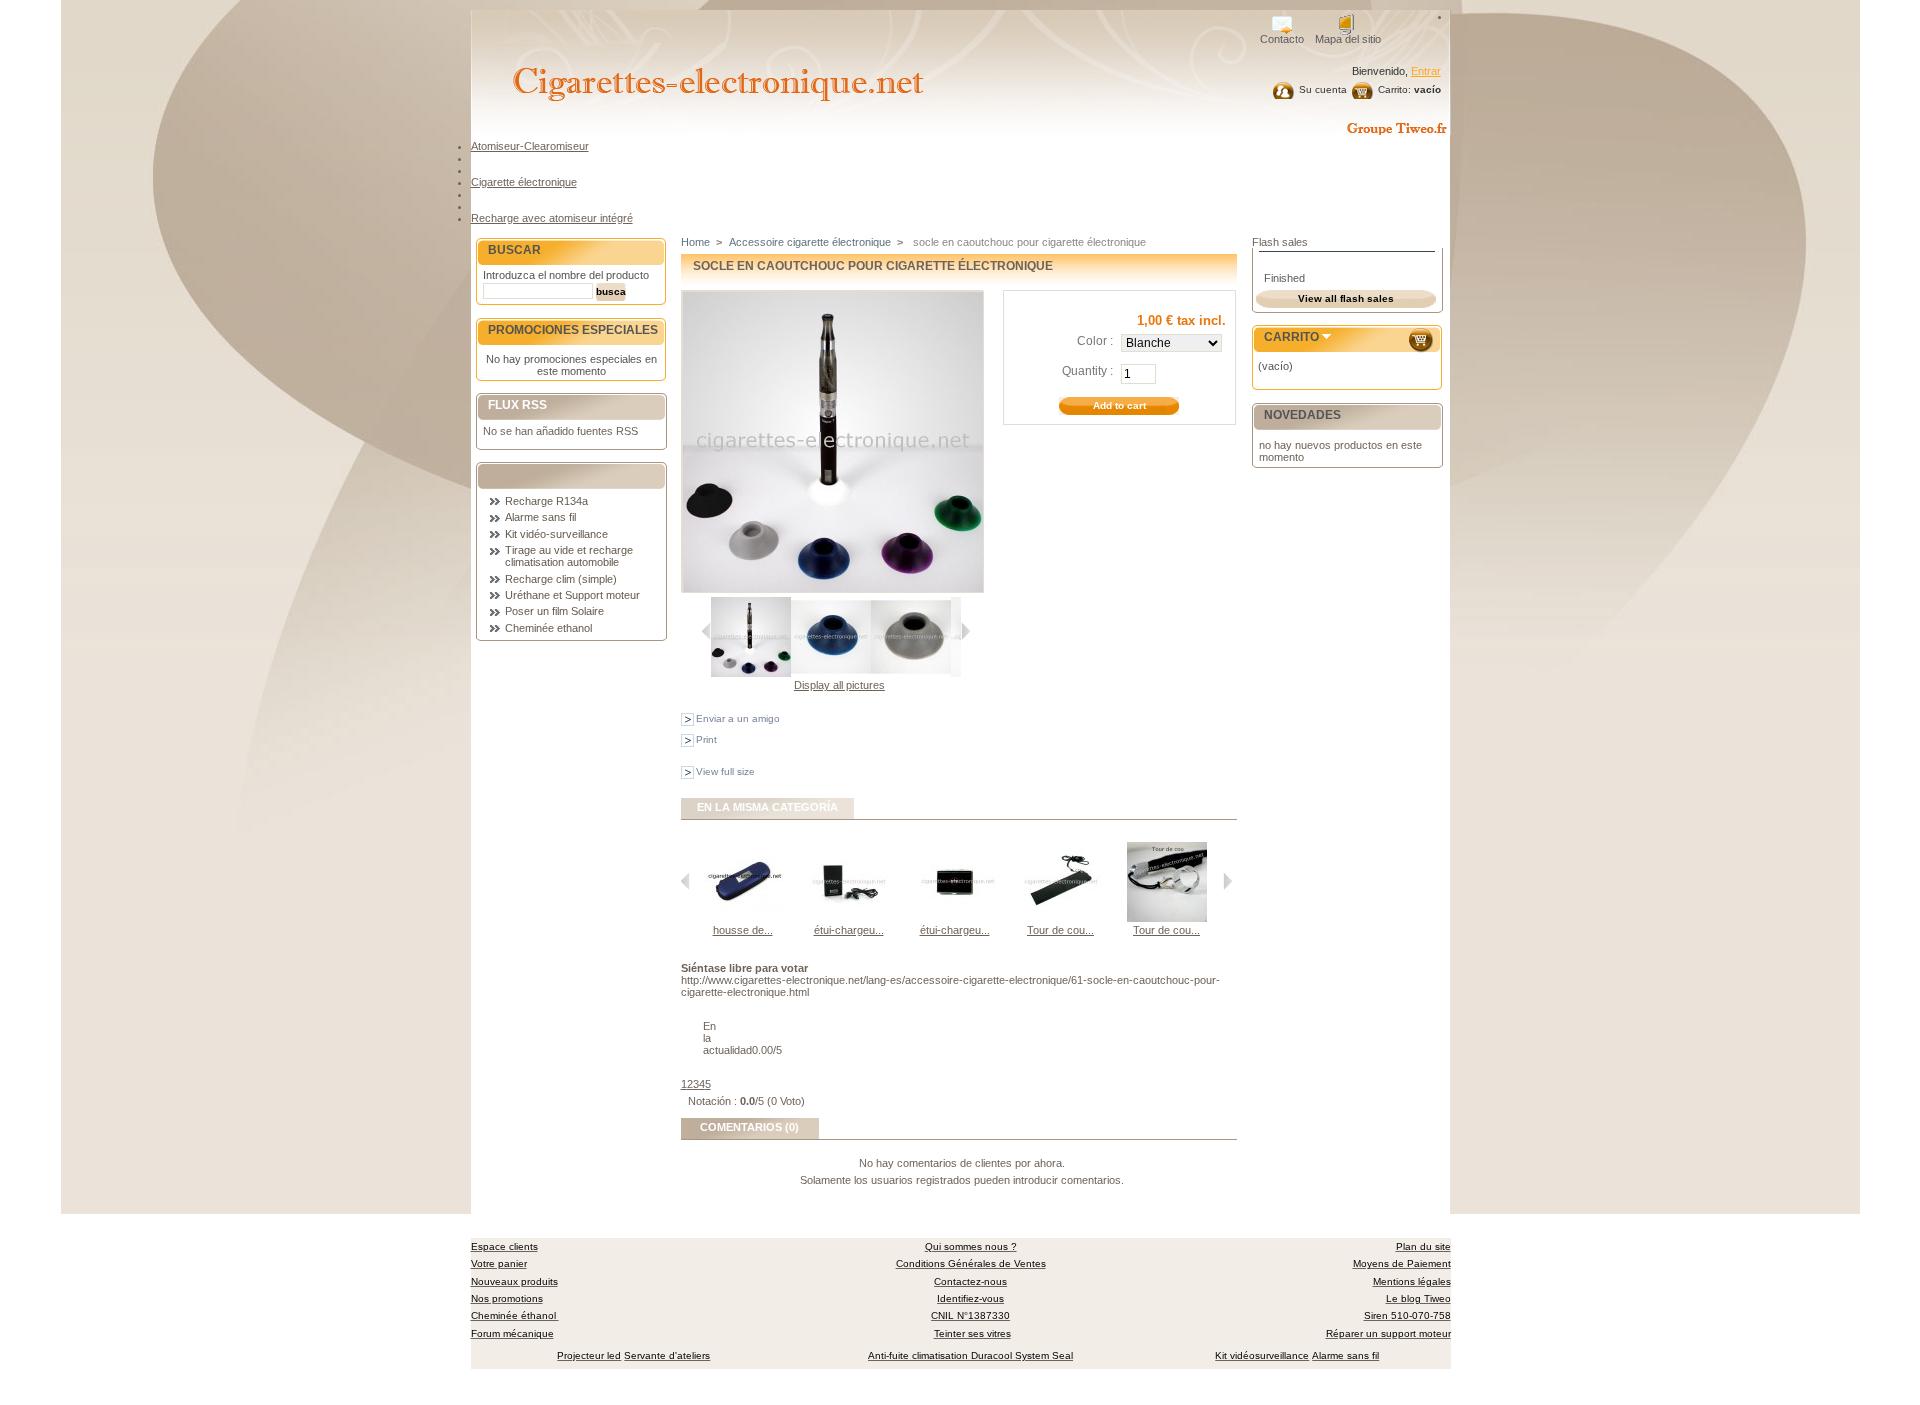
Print (706, 739)
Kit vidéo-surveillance (556, 534)
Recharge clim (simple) (561, 579)
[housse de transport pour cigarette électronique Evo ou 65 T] (743, 918)
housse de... (743, 930)
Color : (1095, 341)
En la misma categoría (767, 807)
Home (695, 242)
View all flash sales (1346, 298)
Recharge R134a (546, 501)
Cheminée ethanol (548, 628)
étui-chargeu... (849, 930)
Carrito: (1394, 89)
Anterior (685, 881)
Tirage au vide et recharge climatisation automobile (569, 556)
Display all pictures (839, 685)
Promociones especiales (573, 330)
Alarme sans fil (540, 517)
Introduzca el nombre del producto (566, 275)
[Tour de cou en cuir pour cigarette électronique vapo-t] (1061, 918)
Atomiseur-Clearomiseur (530, 146)
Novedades (1302, 415)
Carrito (1291, 337)
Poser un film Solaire (554, 611)
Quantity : (1087, 371)
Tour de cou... (1060, 930)
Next (965, 631)
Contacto (1282, 39)
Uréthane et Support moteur (572, 595)
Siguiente (1227, 881)
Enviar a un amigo (738, 718)
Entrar (1426, 71)
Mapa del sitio (1348, 39)
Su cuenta (1323, 89)
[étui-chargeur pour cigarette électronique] (849, 918)
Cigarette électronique (524, 182)
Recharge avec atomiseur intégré (552, 218)
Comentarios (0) (749, 1127)
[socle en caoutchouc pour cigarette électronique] (751, 673)
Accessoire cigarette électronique (810, 242)
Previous (706, 631)
